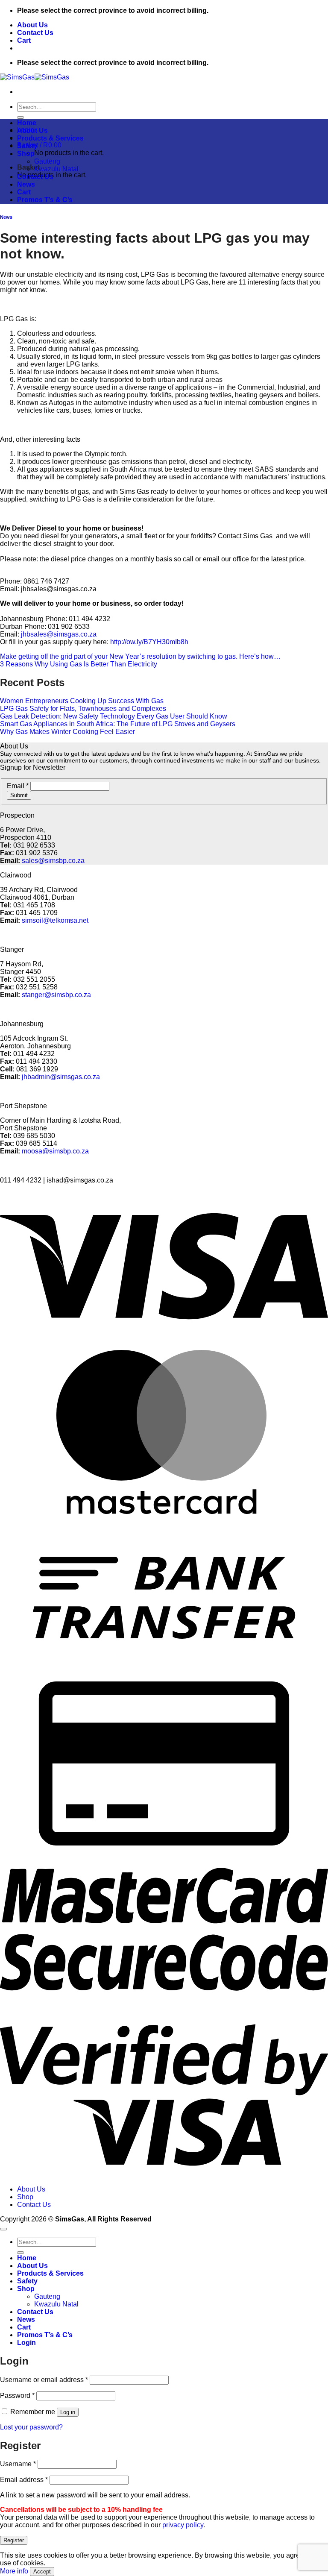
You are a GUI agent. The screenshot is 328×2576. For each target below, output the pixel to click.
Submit (19, 795)
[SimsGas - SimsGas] (35, 77)
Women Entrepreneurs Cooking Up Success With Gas (82, 701)
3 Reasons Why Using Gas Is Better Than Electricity (79, 664)
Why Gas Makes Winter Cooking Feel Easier (67, 732)
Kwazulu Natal (56, 169)
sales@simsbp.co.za (53, 861)
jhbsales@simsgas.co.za (59, 634)
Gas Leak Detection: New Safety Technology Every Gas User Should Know (114, 716)
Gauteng (47, 161)
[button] (39, 145)
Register (14, 2540)
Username (18, 2464)
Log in (68, 2412)
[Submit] (20, 117)
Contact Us (35, 33)
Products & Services (50, 138)
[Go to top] (3, 2229)
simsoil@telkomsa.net (55, 920)
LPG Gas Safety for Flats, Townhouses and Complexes (83, 709)
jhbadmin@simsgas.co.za (61, 1077)
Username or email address (44, 2380)
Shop (26, 154)
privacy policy (183, 2525)
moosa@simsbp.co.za (55, 1151)
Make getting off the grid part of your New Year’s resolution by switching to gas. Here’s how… (140, 656)
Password (17, 2396)
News (26, 184)
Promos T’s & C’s (45, 200)
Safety (27, 146)
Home (27, 123)
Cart (24, 40)
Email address (24, 2480)
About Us (32, 25)
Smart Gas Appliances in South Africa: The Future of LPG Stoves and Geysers (118, 724)
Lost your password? (31, 2427)
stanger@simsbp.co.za (56, 995)
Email (18, 786)
